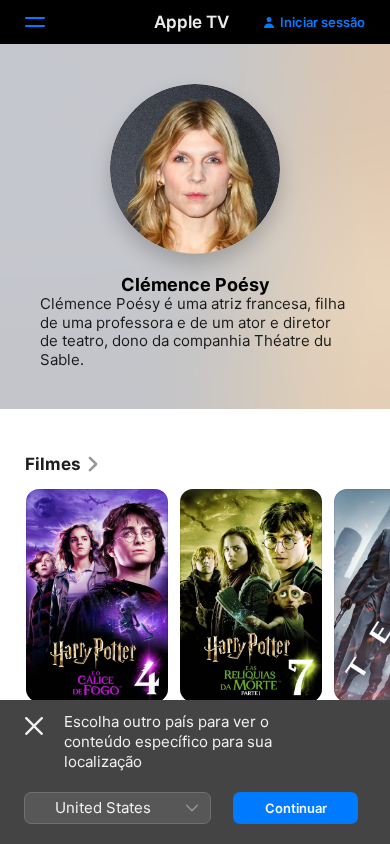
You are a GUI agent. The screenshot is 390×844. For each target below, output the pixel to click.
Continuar (296, 808)
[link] (63, 464)
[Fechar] (34, 726)
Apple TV (191, 22)
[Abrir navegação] (47, 22)
